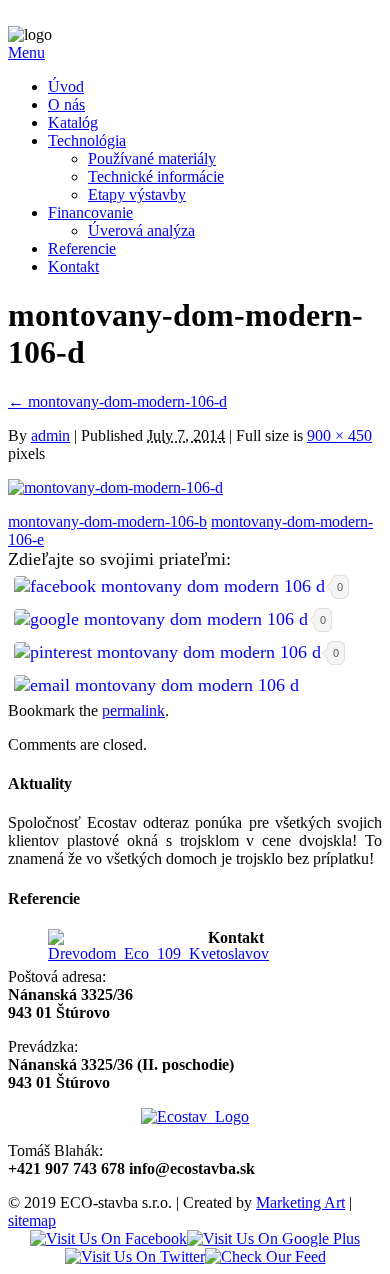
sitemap (32, 1220)
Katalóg (73, 122)
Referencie (82, 248)
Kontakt (73, 266)
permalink (133, 710)
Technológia (87, 140)
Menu (26, 52)
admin (50, 435)
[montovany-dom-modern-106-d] (115, 487)
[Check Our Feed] (265, 1256)
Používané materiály (152, 158)
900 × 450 (339, 435)
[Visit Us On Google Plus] (273, 1238)
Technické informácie (156, 176)
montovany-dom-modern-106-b (107, 521)
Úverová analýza (141, 230)
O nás (66, 104)
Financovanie (90, 212)
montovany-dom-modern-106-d (117, 401)
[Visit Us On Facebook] (108, 1238)
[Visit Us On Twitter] (135, 1256)
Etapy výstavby (137, 194)
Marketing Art (300, 1202)
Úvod (66, 86)
